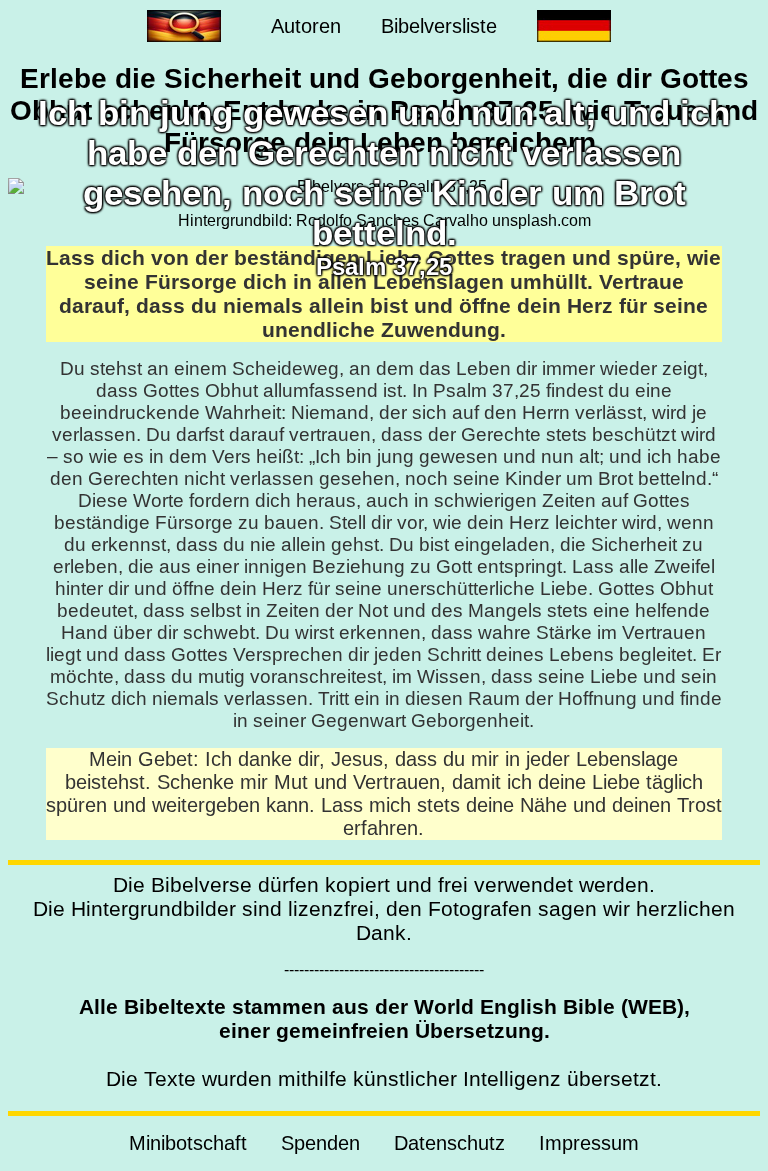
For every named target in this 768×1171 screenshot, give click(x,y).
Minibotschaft (188, 1143)
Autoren (306, 26)
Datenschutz (449, 1143)
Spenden (320, 1143)
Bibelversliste (439, 26)
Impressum (589, 1143)
